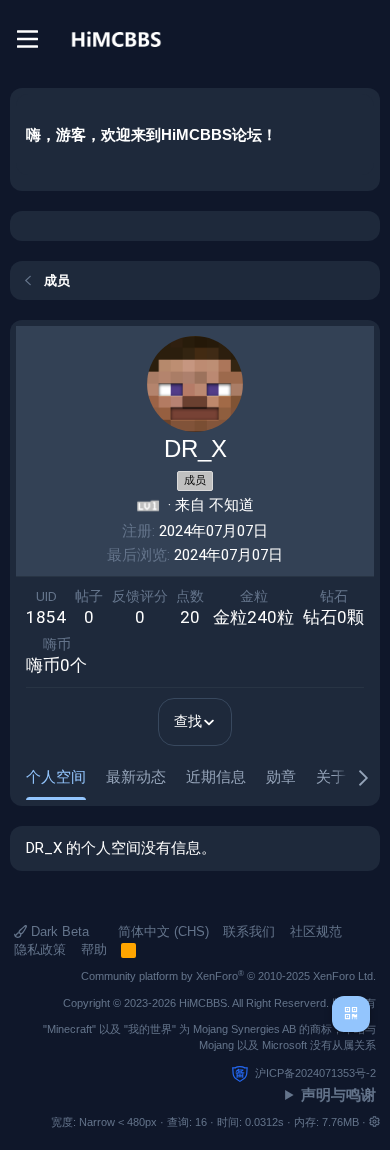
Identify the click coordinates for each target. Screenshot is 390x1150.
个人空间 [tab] (56, 776)
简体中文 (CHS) (161, 931)
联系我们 (249, 931)
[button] (374, 1122)
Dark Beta (58, 931)
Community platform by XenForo (228, 976)
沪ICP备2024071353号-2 (315, 1073)
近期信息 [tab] (216, 776)
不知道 (231, 505)
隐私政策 (40, 949)
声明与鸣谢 (338, 1094)
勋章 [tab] (281, 776)
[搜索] (364, 39)
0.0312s (264, 1122)
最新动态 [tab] (136, 776)
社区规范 (316, 931)
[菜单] (27, 39)
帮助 (94, 949)
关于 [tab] (331, 776)
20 (190, 617)
